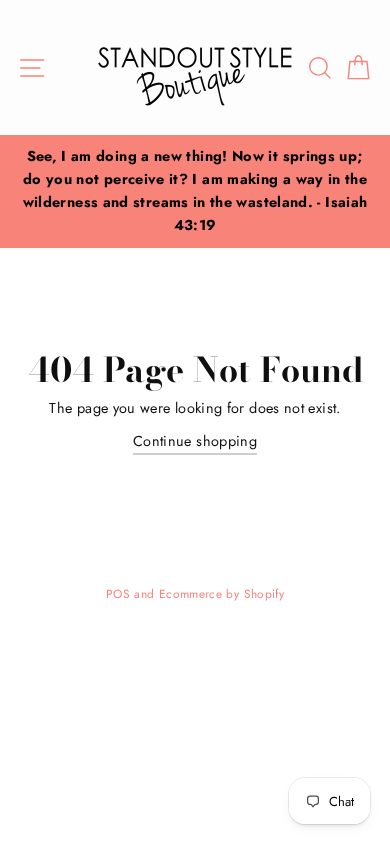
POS (118, 593)
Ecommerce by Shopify (221, 593)
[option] (195, 191)
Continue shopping (195, 441)
